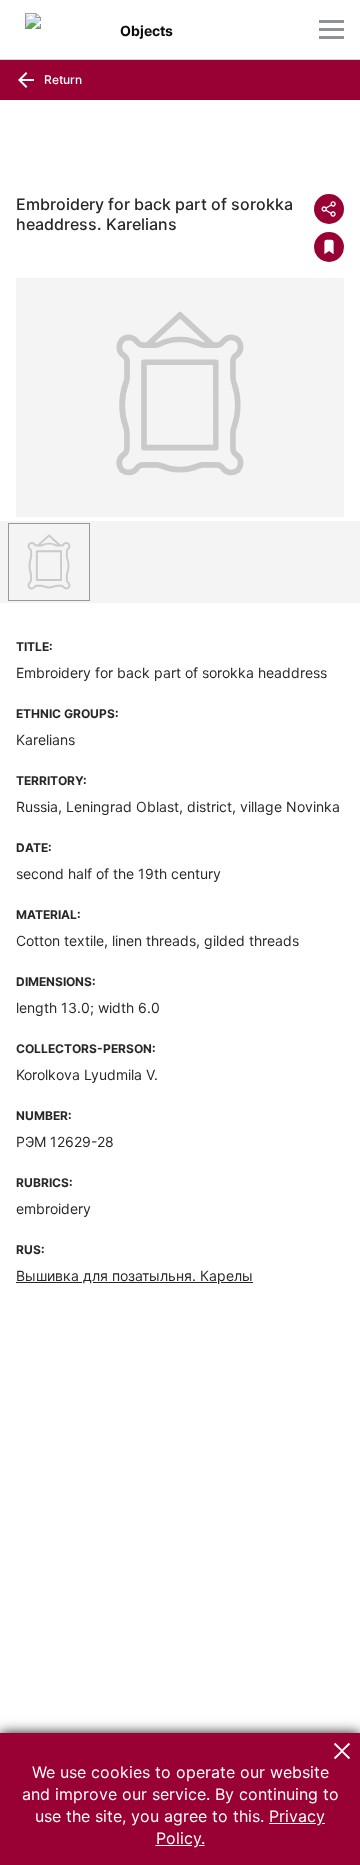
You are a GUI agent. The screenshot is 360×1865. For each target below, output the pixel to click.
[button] (342, 1751)
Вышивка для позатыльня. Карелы (134, 1275)
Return (61, 79)
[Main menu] (331, 29)
